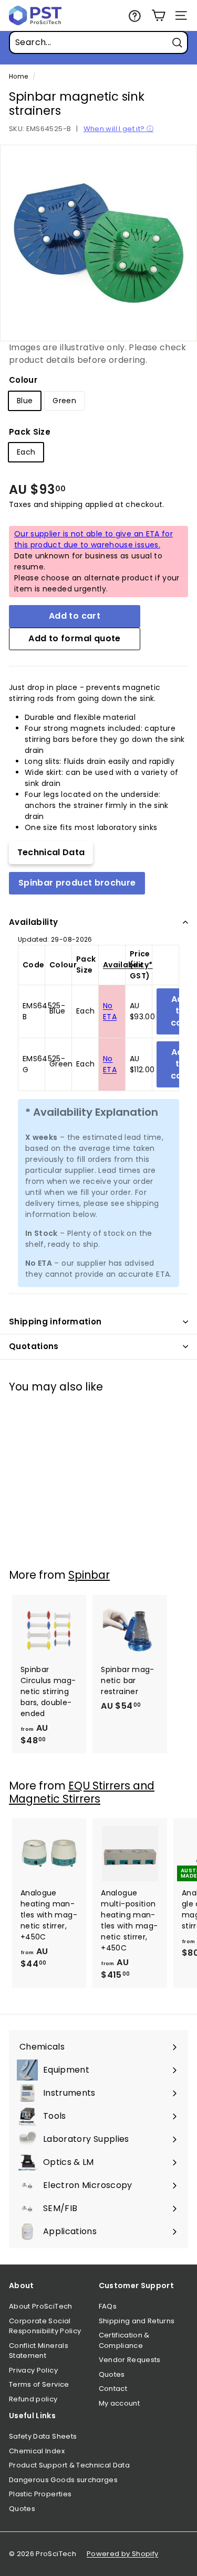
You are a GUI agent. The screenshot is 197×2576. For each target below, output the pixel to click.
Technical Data (51, 852)
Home (18, 77)
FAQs (108, 2306)
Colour (23, 380)
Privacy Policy (33, 2370)
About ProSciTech (41, 2306)
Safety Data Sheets (43, 2436)
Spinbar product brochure (77, 883)
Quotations (34, 1346)
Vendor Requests (130, 2360)
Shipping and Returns (137, 2321)
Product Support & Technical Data (69, 2465)
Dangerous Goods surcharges (63, 2480)
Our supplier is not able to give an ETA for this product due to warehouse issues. (94, 539)
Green (64, 401)
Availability (34, 922)
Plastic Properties (40, 2494)
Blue (25, 401)
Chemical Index (37, 2451)
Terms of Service (39, 2384)
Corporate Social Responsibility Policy (45, 2326)
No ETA (110, 1011)
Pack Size (30, 432)
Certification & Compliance (124, 2340)
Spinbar (89, 1575)
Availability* (128, 965)
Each (26, 452)
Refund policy (33, 2399)
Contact (113, 2389)
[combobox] (98, 42)
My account (120, 2403)
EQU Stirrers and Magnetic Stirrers (82, 1792)
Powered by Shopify (122, 2554)
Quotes (112, 2374)
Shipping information (55, 1322)
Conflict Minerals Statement (39, 2351)
